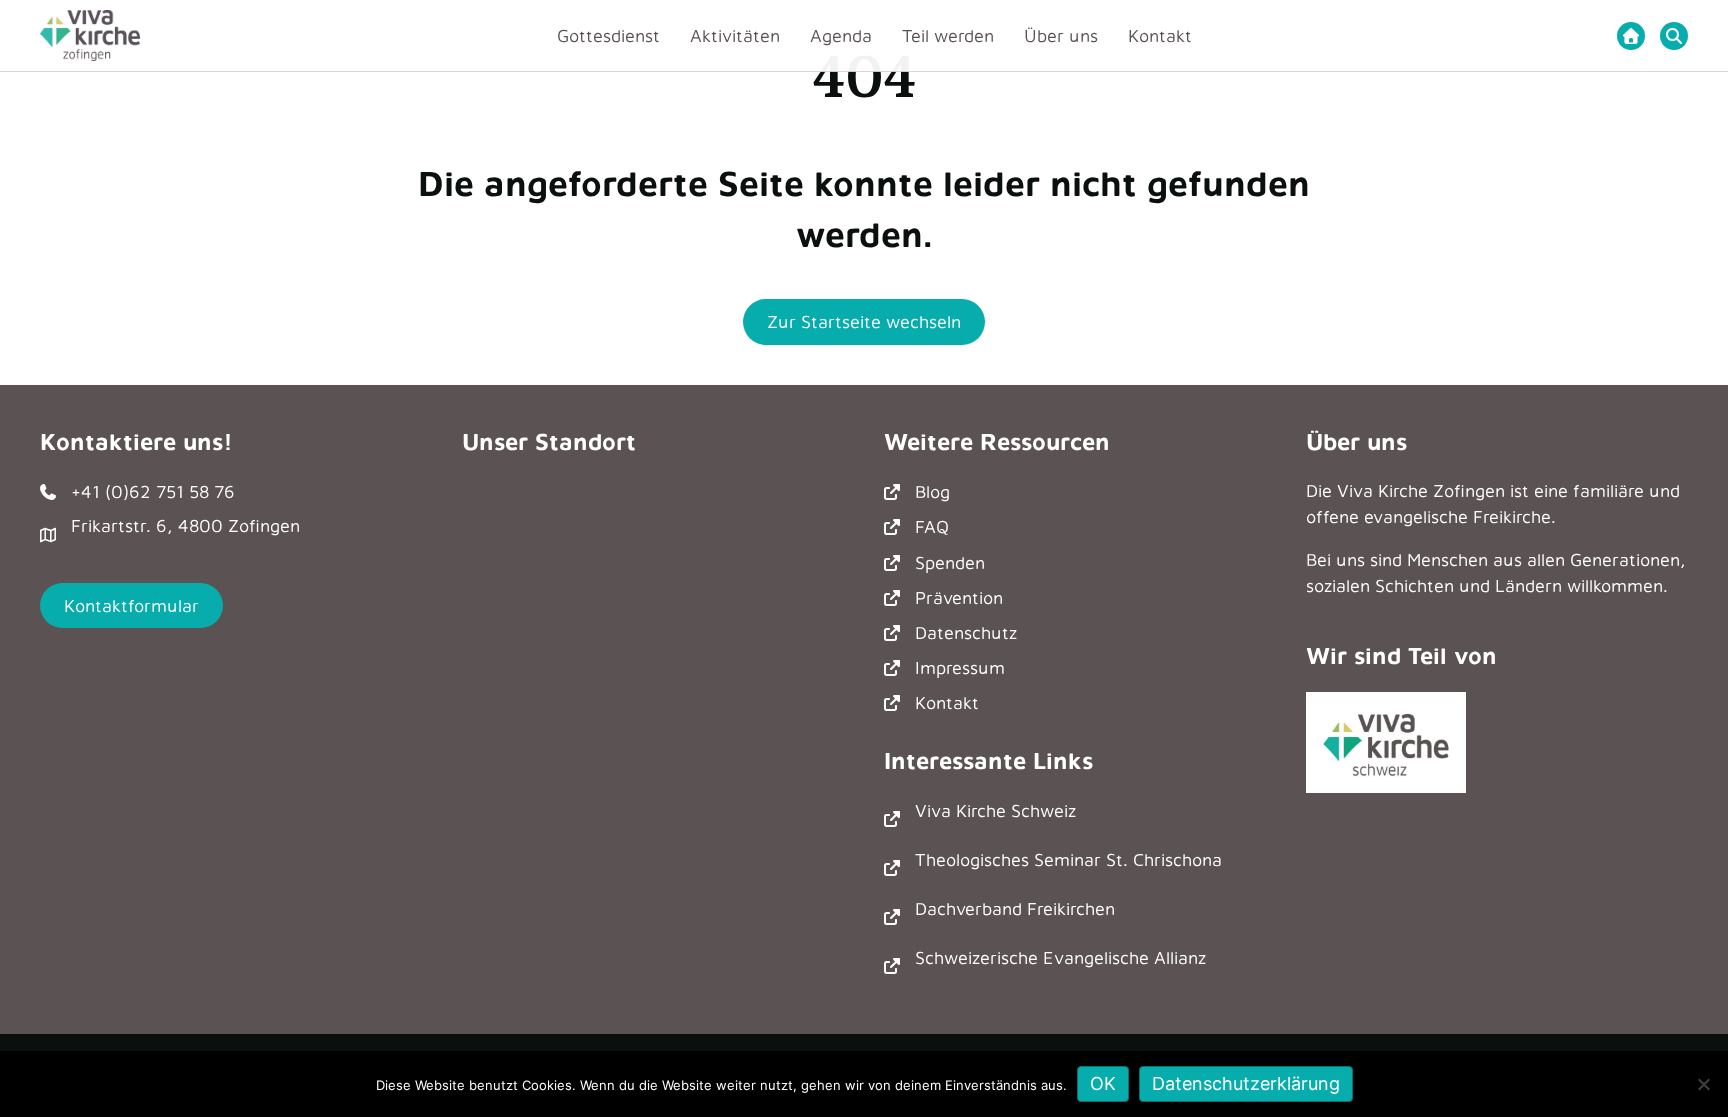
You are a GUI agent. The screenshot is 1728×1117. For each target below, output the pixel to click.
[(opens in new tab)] (1386, 740)
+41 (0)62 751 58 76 (153, 491)
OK (1103, 1083)
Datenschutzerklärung (1246, 1083)
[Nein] (1703, 1084)
